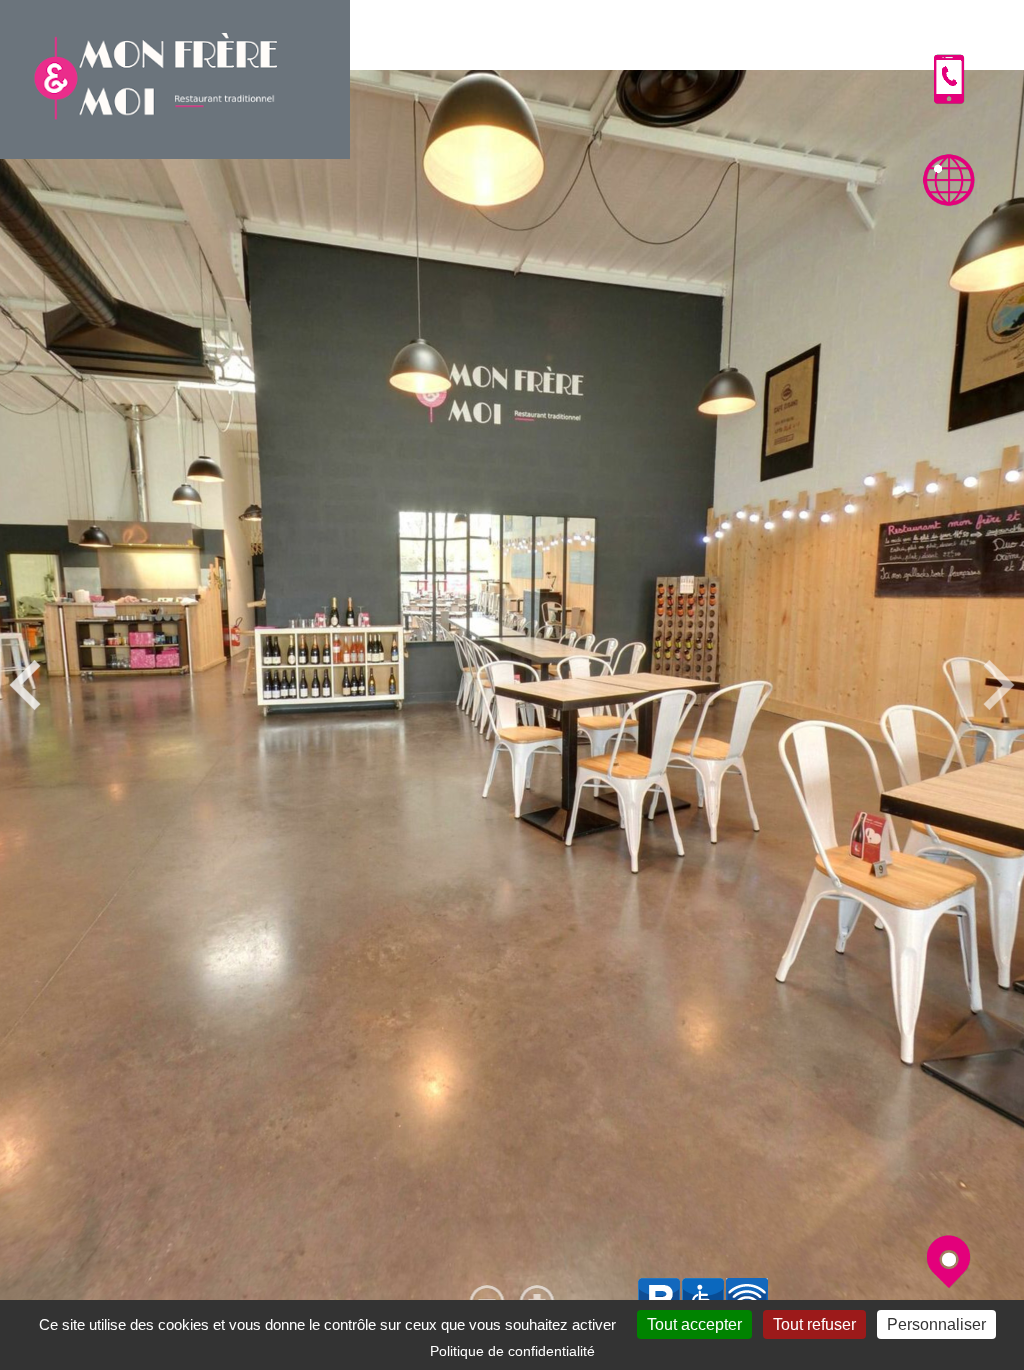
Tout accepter (694, 1324)
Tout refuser (814, 1324)
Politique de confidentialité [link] (512, 1351)
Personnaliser (936, 1324)
